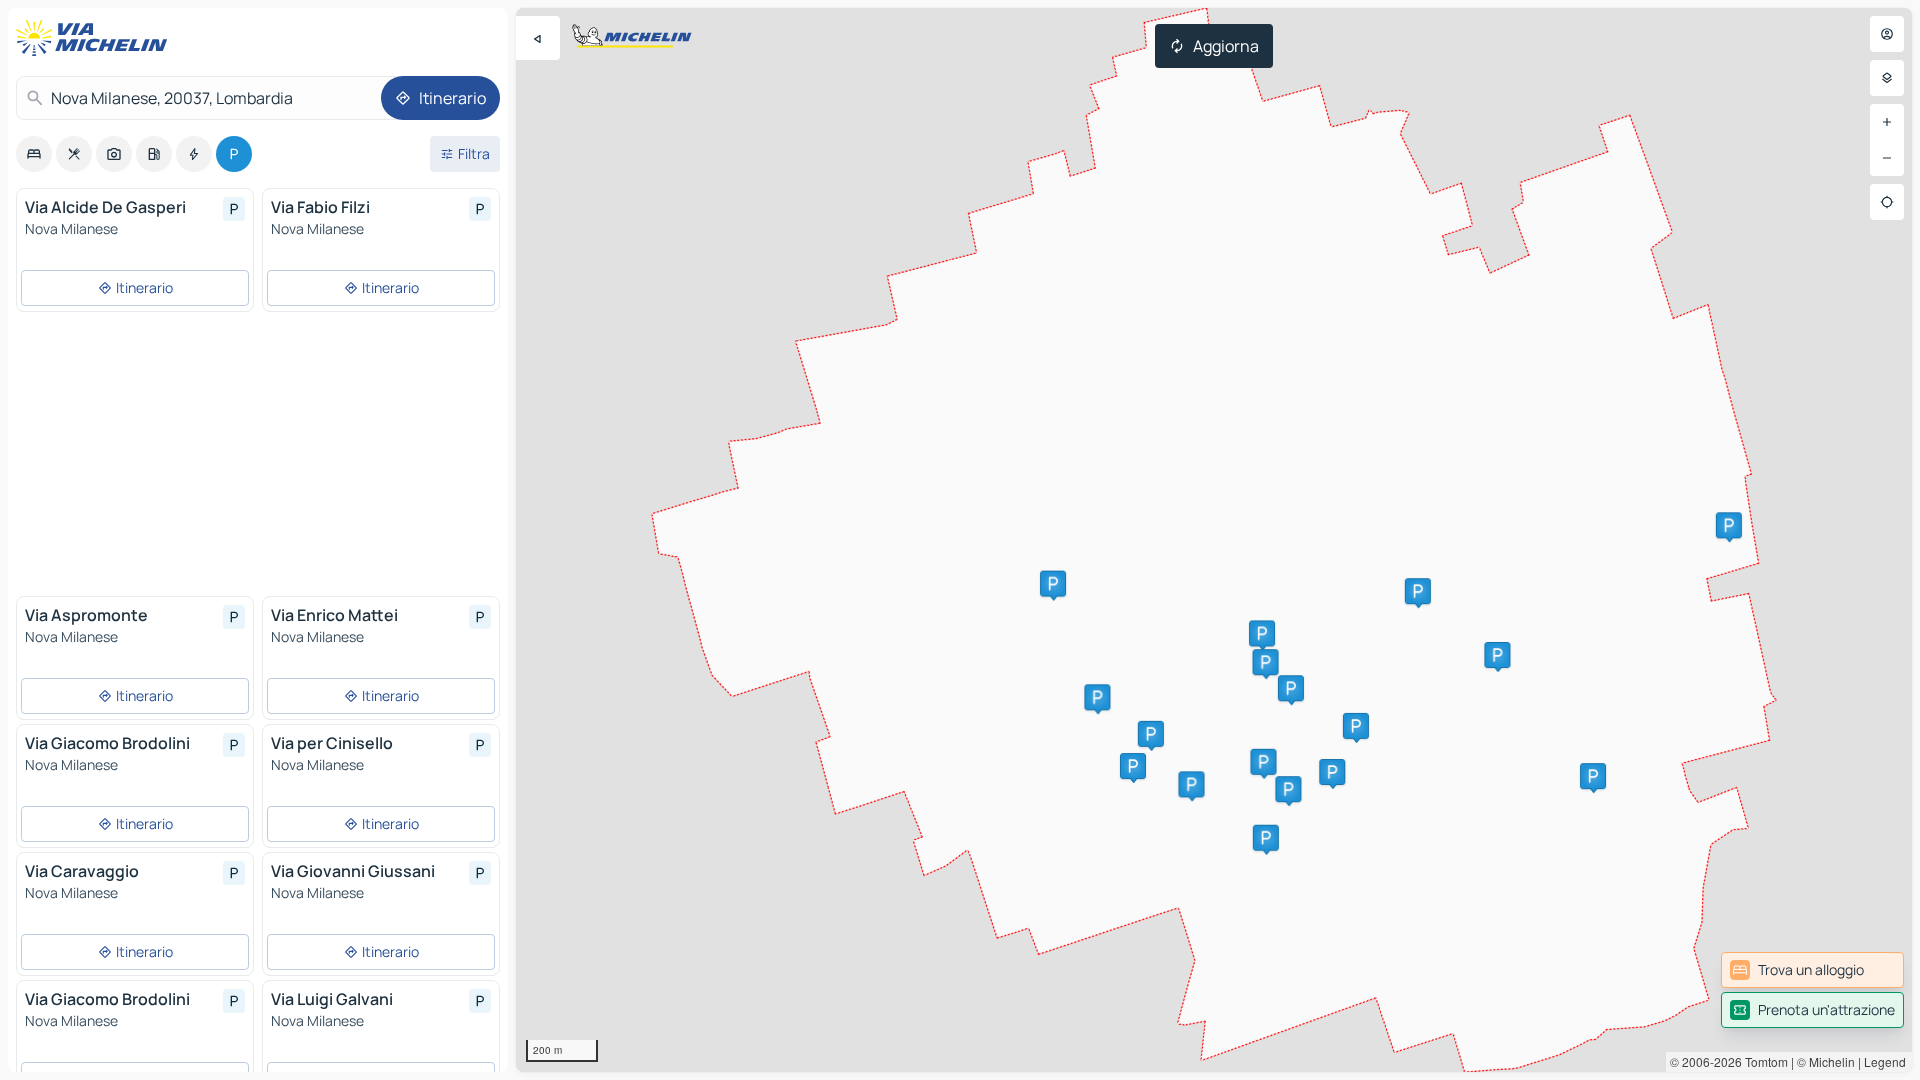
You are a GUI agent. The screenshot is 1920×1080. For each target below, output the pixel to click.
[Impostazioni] (1887, 78)
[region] (1214, 540)
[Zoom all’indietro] (1887, 158)
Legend (1885, 1061)
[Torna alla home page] (96, 38)
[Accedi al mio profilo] (1887, 34)
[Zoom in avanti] (1887, 122)
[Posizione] (1887, 202)
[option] (34, 154)
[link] (1812, 970)
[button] (1097, 697)
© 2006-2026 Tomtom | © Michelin (1762, 1061)
